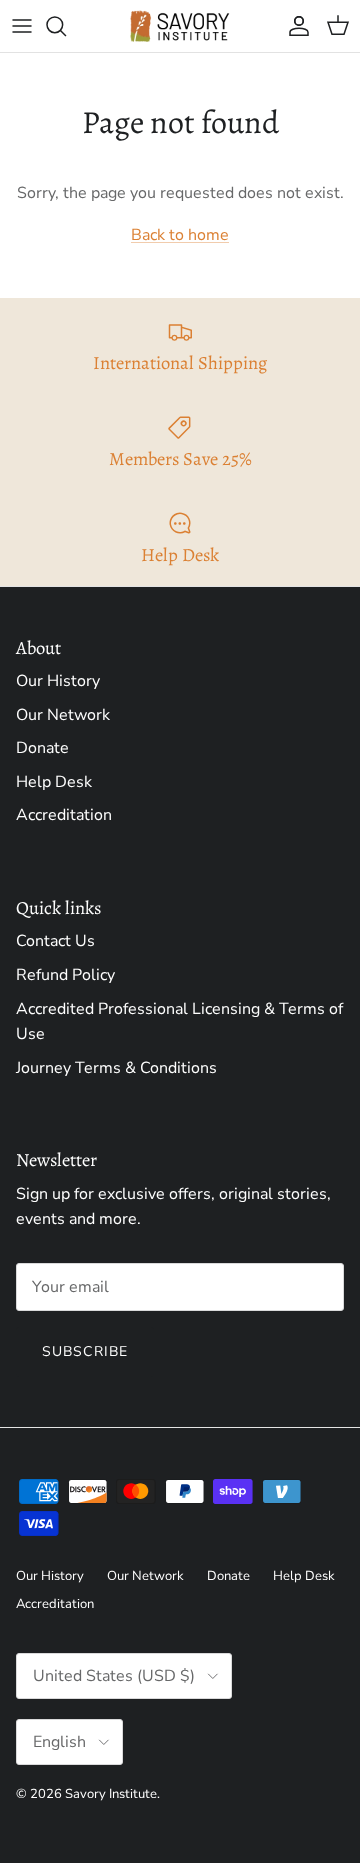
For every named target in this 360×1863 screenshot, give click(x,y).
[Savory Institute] (180, 26)
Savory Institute (111, 1794)
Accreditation (64, 815)
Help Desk (54, 782)
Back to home (180, 235)
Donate (42, 748)
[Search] (66, 26)
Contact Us (55, 941)
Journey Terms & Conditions (116, 1068)
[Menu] (22, 26)
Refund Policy (65, 975)
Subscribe (85, 1351)
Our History (58, 681)
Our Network (63, 715)
